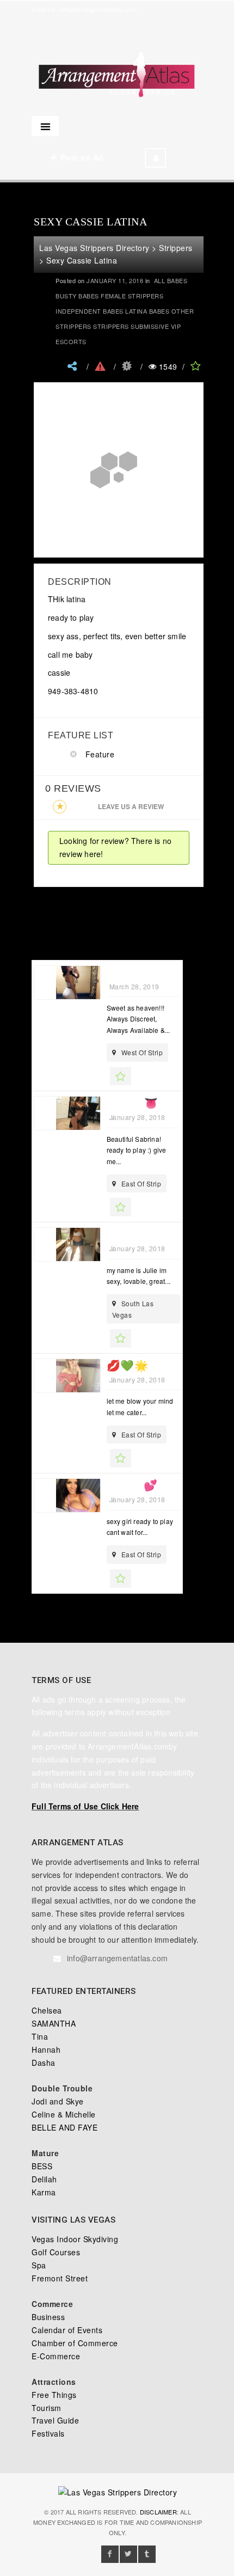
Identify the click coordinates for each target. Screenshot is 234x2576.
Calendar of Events (67, 2330)
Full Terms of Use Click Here (85, 1806)
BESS (42, 2166)
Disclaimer (158, 2512)
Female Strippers (132, 296)
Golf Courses (56, 2252)
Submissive (150, 326)
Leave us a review (131, 806)
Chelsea (47, 2010)
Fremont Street (60, 2278)
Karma (44, 2192)
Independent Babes (90, 311)
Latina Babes (147, 311)
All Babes (171, 280)
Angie (124, 972)
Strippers (111, 326)
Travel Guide (55, 2420)
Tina (40, 2036)
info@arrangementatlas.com (98, 9)
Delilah (44, 2179)
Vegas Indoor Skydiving (75, 2239)
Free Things (54, 2395)
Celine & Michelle (64, 2114)
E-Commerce (56, 2356)
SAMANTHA (54, 2023)
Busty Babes (77, 296)
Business (48, 2317)
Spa (39, 2265)
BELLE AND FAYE (64, 2127)
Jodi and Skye (58, 2101)
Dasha (44, 2063)
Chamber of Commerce (75, 2343)
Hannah (46, 2049)
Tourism (47, 2408)
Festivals (48, 2433)
